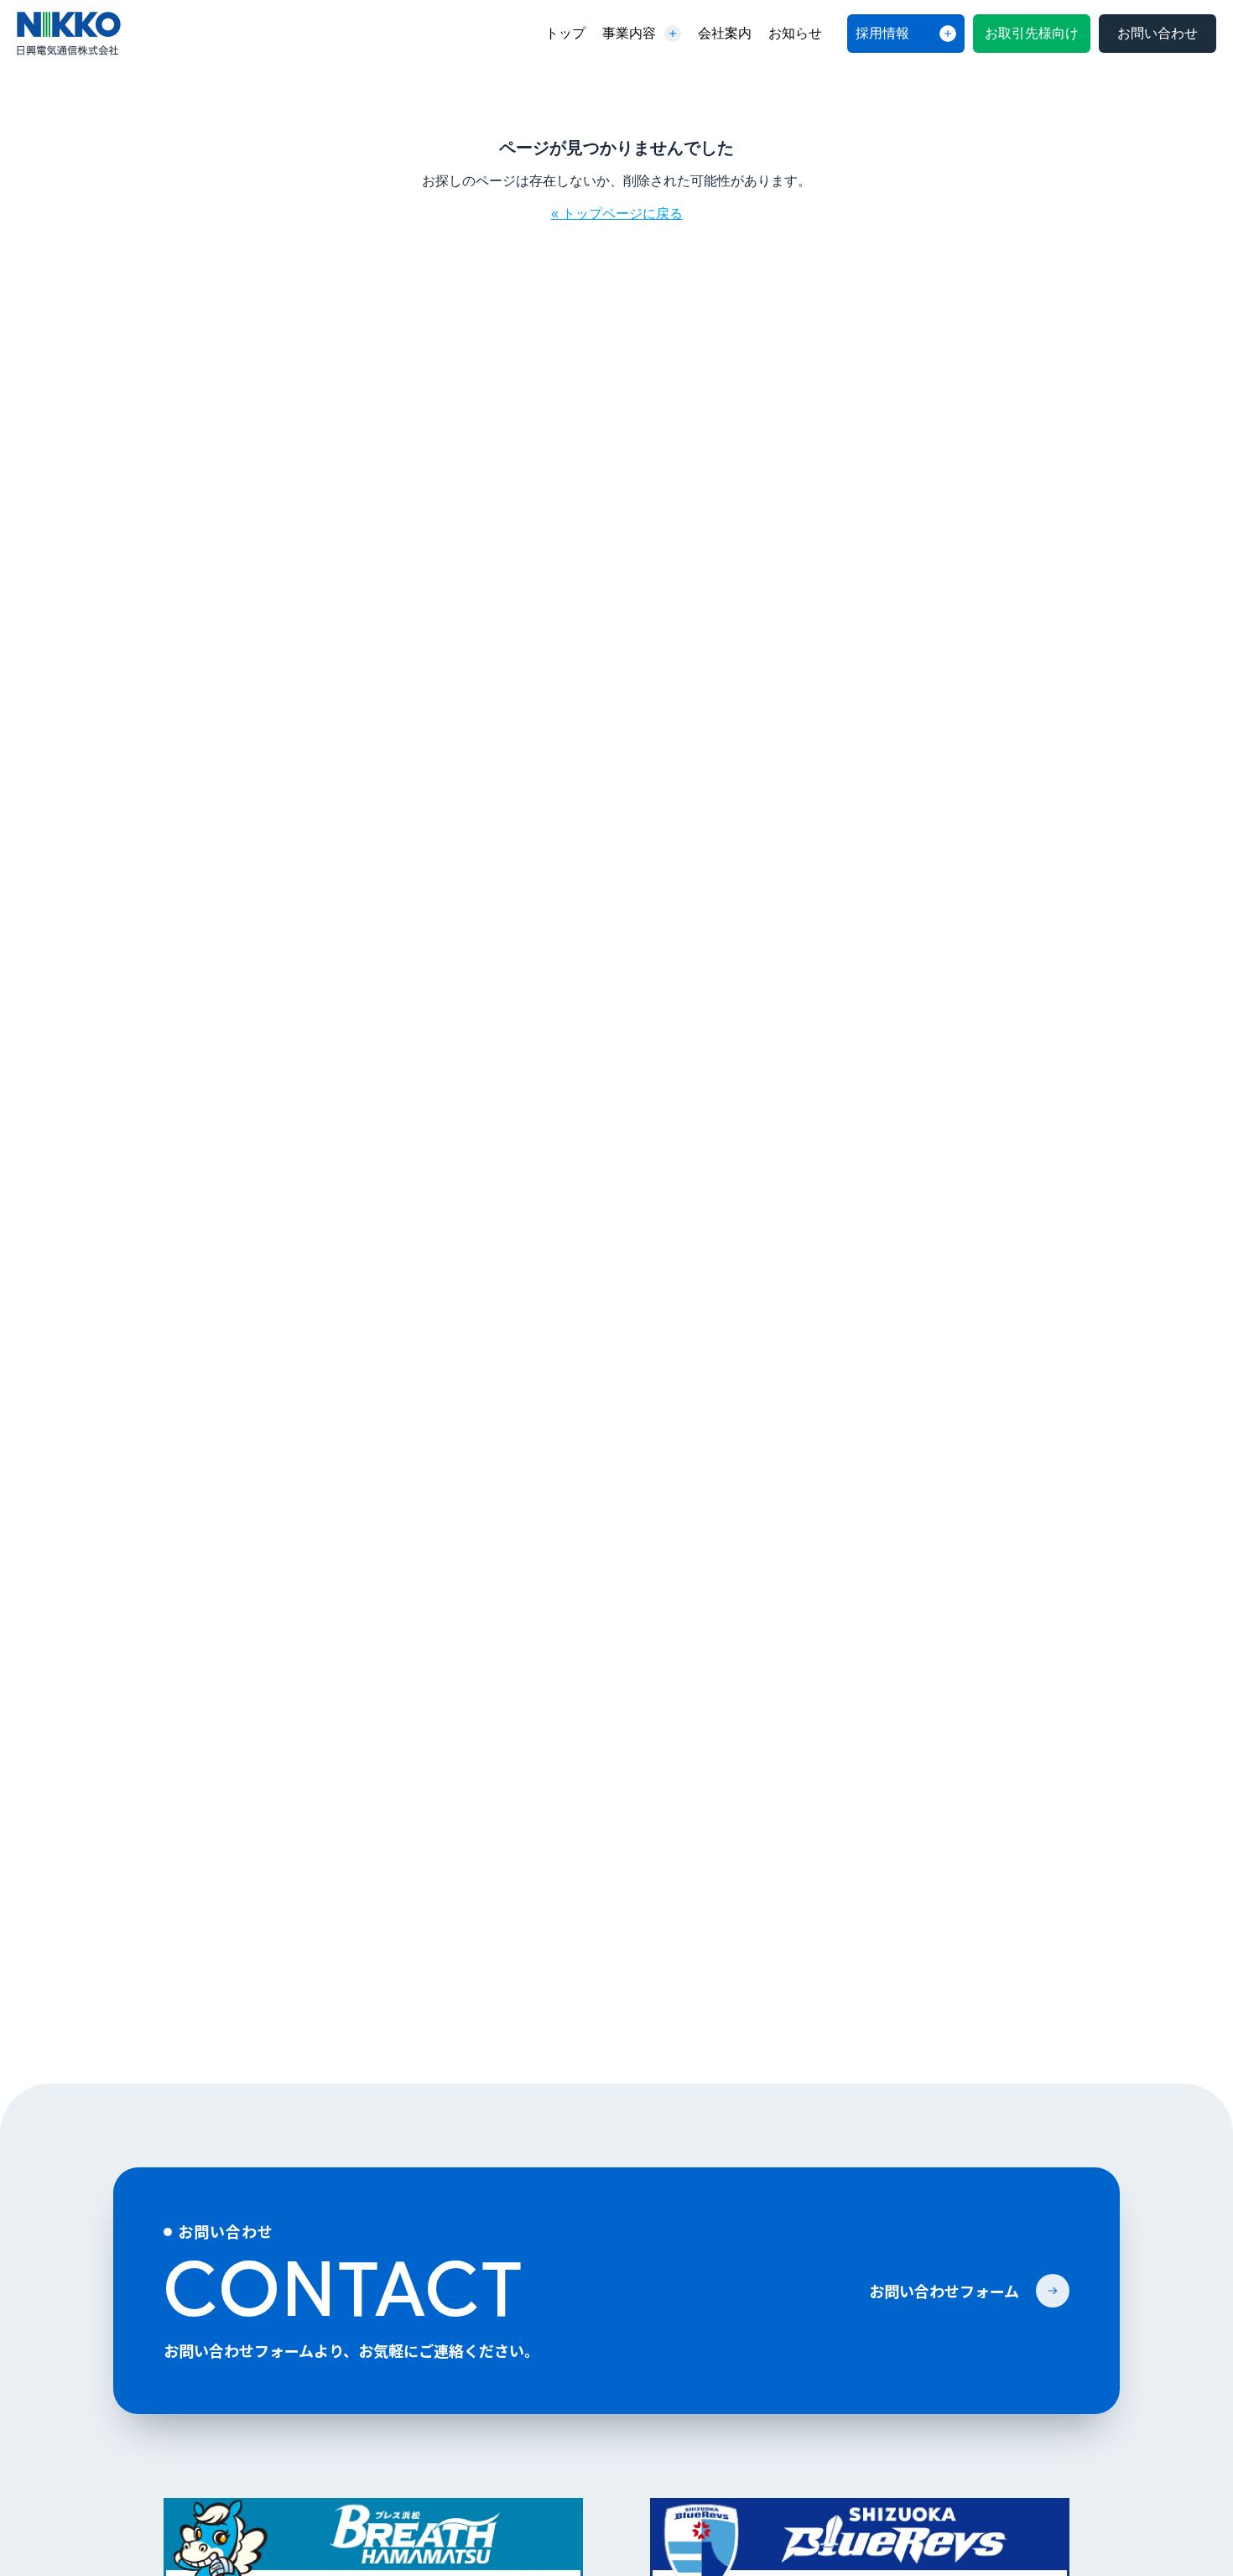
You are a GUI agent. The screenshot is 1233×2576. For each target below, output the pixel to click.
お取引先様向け (1032, 33)
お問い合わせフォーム (944, 2291)
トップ (565, 33)
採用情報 (882, 33)
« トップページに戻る (617, 214)
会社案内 (725, 33)
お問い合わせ (1158, 33)
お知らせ (795, 33)
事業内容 (629, 33)
